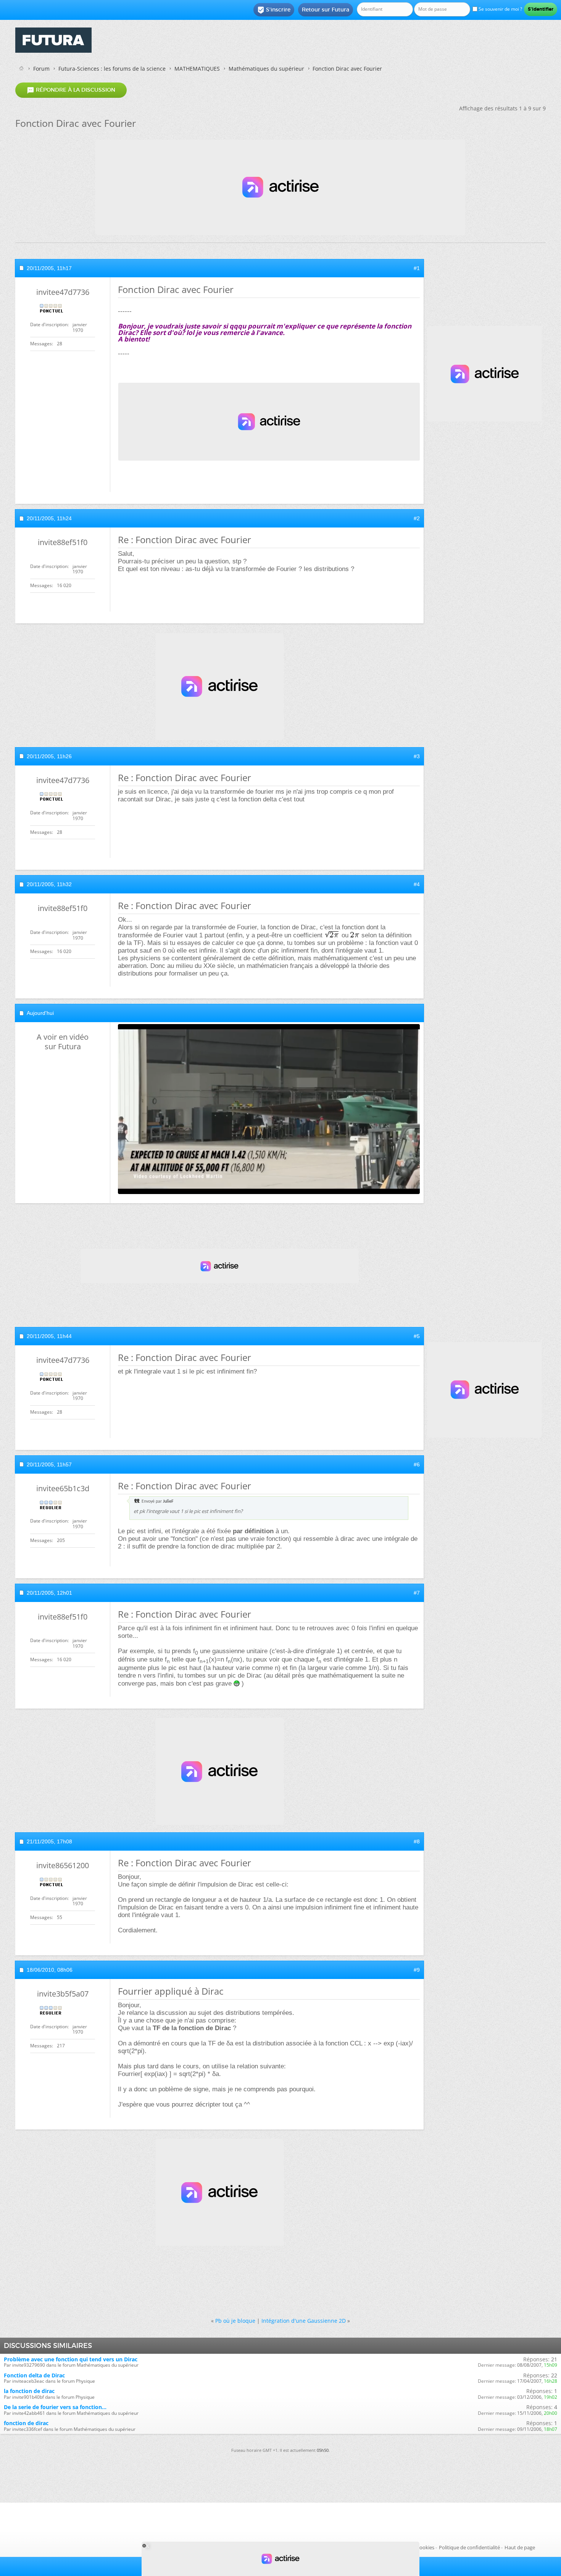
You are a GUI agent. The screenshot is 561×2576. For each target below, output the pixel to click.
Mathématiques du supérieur (266, 69)
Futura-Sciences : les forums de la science (112, 69)
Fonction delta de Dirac (34, 2375)
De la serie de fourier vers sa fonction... (55, 2407)
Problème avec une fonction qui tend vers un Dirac (71, 2359)
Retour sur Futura (326, 10)
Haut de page (520, 2547)
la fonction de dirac (29, 2391)
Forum (41, 69)
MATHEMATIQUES (197, 69)
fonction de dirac (26, 2423)
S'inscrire (274, 10)
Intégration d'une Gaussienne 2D (304, 2321)
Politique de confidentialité (469, 2547)
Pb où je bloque (235, 2321)
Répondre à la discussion (71, 90)
